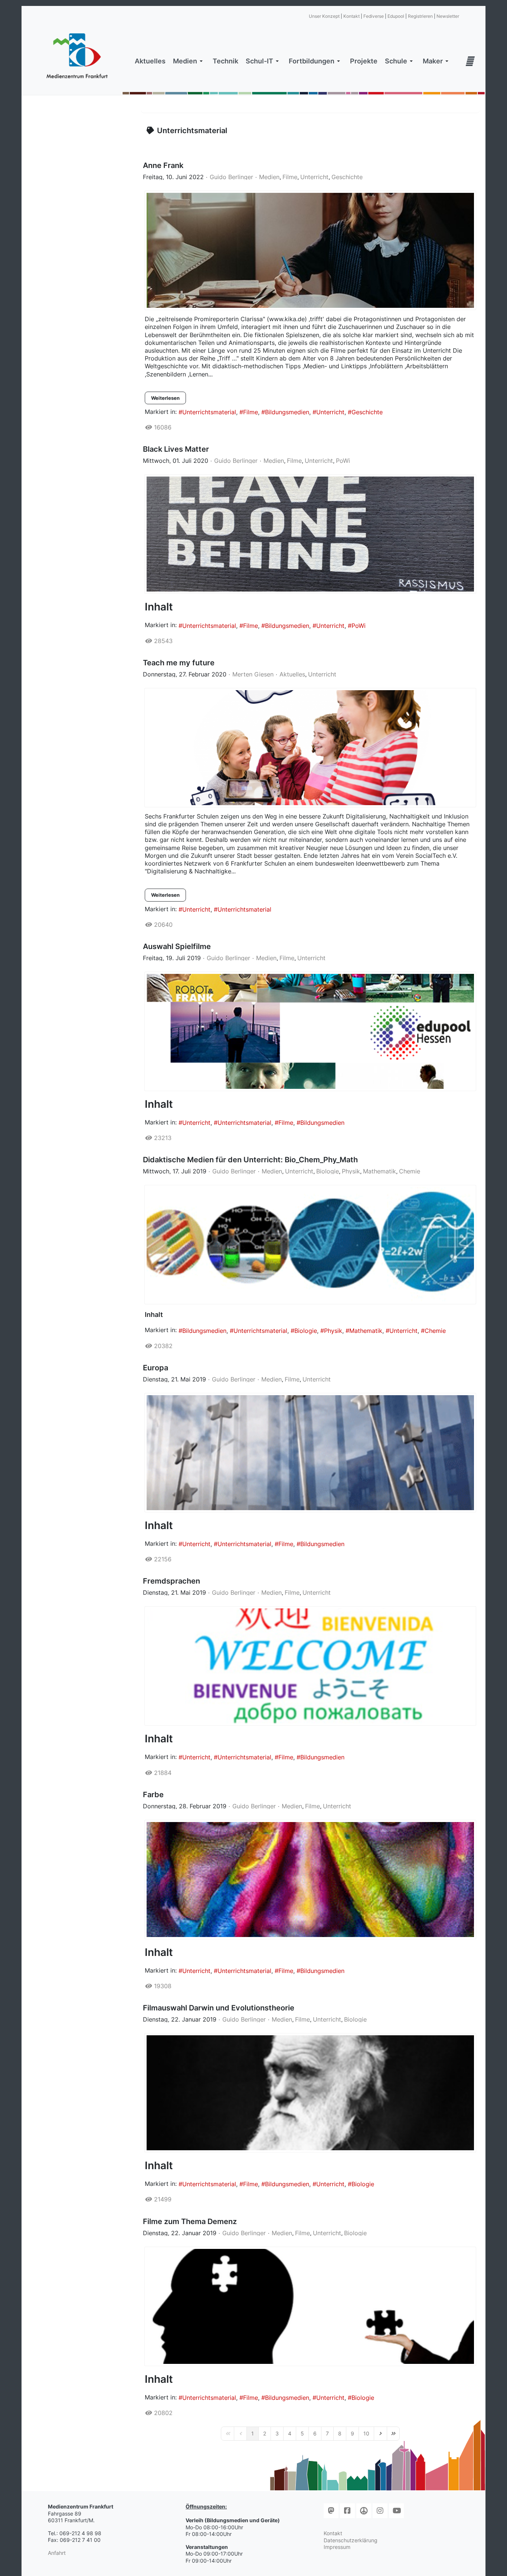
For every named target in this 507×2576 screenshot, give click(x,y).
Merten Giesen (253, 674)
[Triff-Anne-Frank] (310, 250)
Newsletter (448, 16)
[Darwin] (310, 2093)
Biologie (328, 1171)
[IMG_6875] (310, 534)
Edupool (396, 16)
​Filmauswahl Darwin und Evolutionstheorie (219, 2008)
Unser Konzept (324, 16)
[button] (189, 61)
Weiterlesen (165, 398)
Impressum (337, 2547)
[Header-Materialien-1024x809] (310, 748)
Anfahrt (57, 2553)
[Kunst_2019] (310, 1880)
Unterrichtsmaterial (209, 412)
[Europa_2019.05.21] (310, 1453)
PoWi (343, 461)
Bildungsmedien (287, 412)
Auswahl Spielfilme (177, 946)
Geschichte (347, 177)
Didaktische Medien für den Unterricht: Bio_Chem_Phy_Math (250, 1160)
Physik (351, 1171)
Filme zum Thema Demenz (190, 2221)
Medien (269, 177)
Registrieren (420, 16)
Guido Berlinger (231, 177)
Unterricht (314, 177)
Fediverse (374, 16)
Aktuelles (292, 674)
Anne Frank (163, 165)
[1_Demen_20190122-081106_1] (310, 2306)
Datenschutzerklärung (351, 2540)
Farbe (153, 1795)
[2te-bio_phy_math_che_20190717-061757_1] (310, 1245)
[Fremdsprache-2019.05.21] (310, 1666)
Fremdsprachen (171, 1581)
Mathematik (380, 1171)
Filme (290, 177)
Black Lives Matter (176, 449)
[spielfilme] (310, 1031)
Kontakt (351, 16)
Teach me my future (179, 663)
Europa (156, 1368)
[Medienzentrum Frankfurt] (77, 56)
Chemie (410, 1171)
